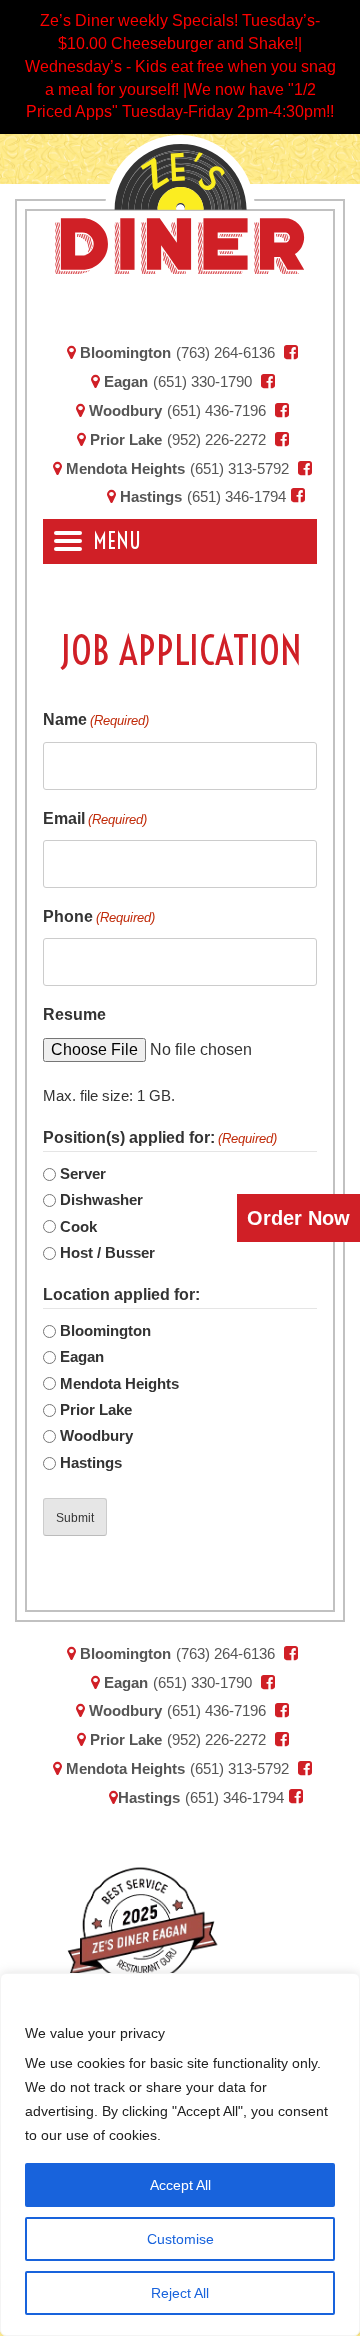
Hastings (149, 496)
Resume (74, 1014)
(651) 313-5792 (239, 468)
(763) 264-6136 (225, 352)
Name (96, 719)
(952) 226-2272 (216, 439)
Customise (180, 2239)
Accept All (180, 2185)
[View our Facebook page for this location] (291, 352)
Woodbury (123, 410)
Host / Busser (107, 1252)
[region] (180, 2154)
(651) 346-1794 (236, 496)
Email (95, 818)
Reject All (180, 2293)
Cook (78, 1226)
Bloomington (123, 352)
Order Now (298, 1218)
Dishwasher (101, 1199)
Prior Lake (124, 439)
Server (83, 1173)
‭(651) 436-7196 (216, 410)
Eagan (124, 381)
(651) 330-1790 (202, 381)
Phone (99, 916)
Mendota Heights (123, 468)
